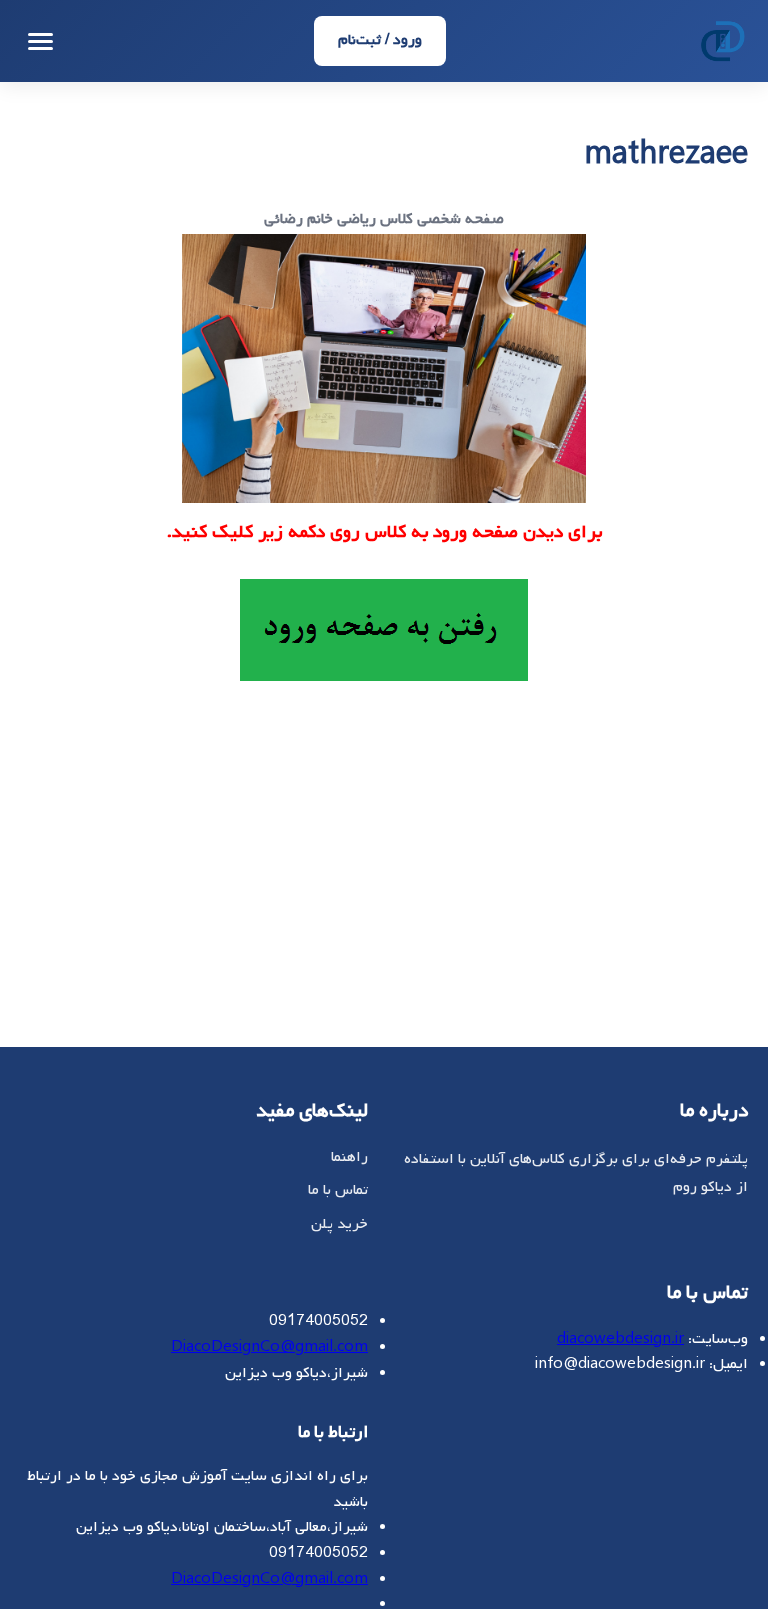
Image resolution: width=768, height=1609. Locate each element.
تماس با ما (338, 1190)
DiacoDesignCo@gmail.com (269, 1347)
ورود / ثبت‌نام (380, 40)
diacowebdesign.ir (620, 1339)
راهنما (349, 1157)
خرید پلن (339, 1224)
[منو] (40, 41)
